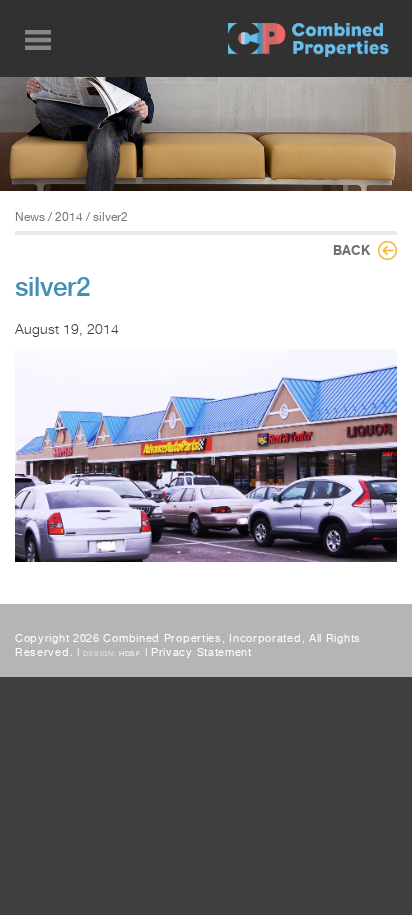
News (30, 217)
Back (351, 250)
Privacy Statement (201, 652)
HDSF (130, 653)
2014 (69, 217)
